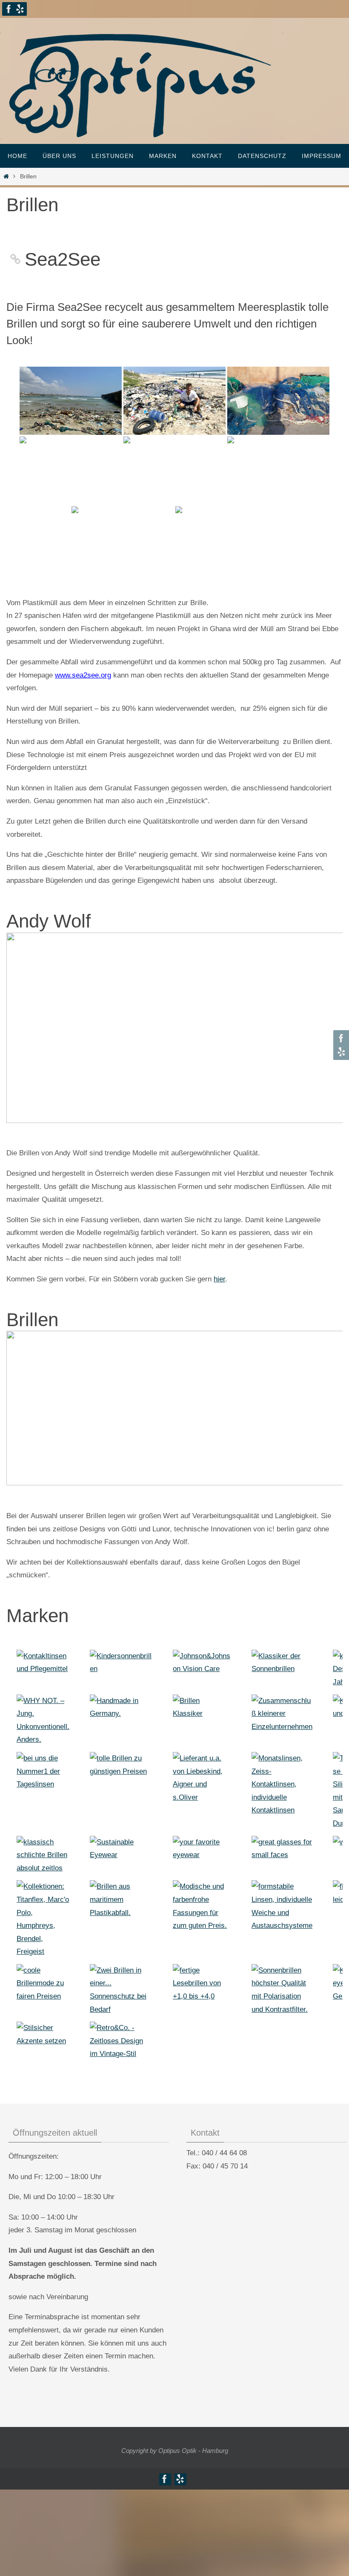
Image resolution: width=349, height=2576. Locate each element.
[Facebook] (9, 9)
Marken (37, 1615)
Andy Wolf (49, 921)
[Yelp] (20, 9)
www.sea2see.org (83, 675)
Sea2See (63, 259)
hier (219, 1279)
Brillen (32, 1320)
